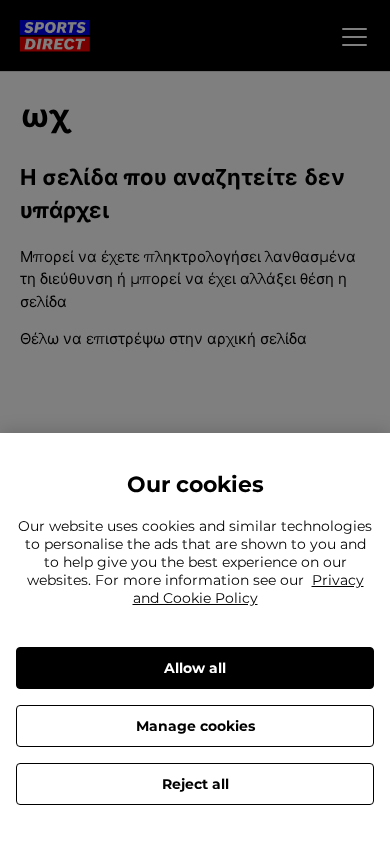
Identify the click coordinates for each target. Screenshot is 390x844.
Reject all (195, 784)
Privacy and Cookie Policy (248, 589)
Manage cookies (195, 726)
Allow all (195, 668)
